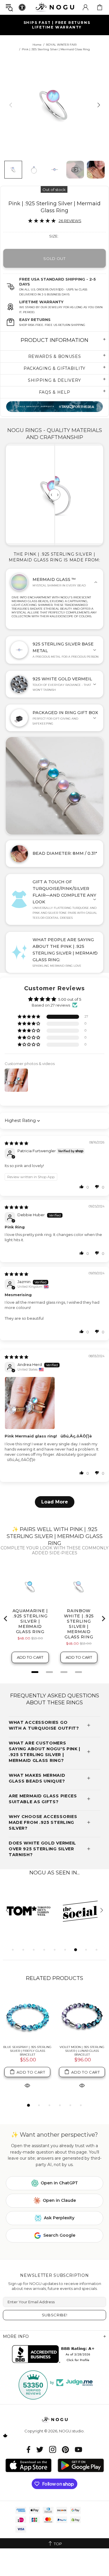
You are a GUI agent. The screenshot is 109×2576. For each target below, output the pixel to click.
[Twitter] (40, 2449)
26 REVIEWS (70, 221)
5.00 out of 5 (70, 999)
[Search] (9, 7)
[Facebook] (29, 2449)
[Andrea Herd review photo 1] (54, 1403)
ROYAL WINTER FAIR (61, 45)
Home (37, 45)
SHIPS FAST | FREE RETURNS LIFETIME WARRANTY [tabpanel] (57, 25)
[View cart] (100, 7)
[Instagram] (53, 2449)
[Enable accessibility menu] (22, 7)
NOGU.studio (55, 7)
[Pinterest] (65, 2449)
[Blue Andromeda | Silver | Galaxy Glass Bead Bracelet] (27, 2016)
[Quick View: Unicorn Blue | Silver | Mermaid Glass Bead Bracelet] (82, 2085)
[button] (29, 1017)
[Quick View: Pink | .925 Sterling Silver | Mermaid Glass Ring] (27, 2081)
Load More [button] (55, 1502)
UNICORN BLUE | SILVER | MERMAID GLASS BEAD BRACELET (82, 2051)
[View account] (85, 7)
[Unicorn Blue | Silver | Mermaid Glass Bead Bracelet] (82, 2016)
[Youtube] (78, 2449)
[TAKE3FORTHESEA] (54, 407)
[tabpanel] (29, 1911)
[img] (16, 1143)
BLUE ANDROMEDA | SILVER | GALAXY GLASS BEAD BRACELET (27, 2049)
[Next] (98, 105)
